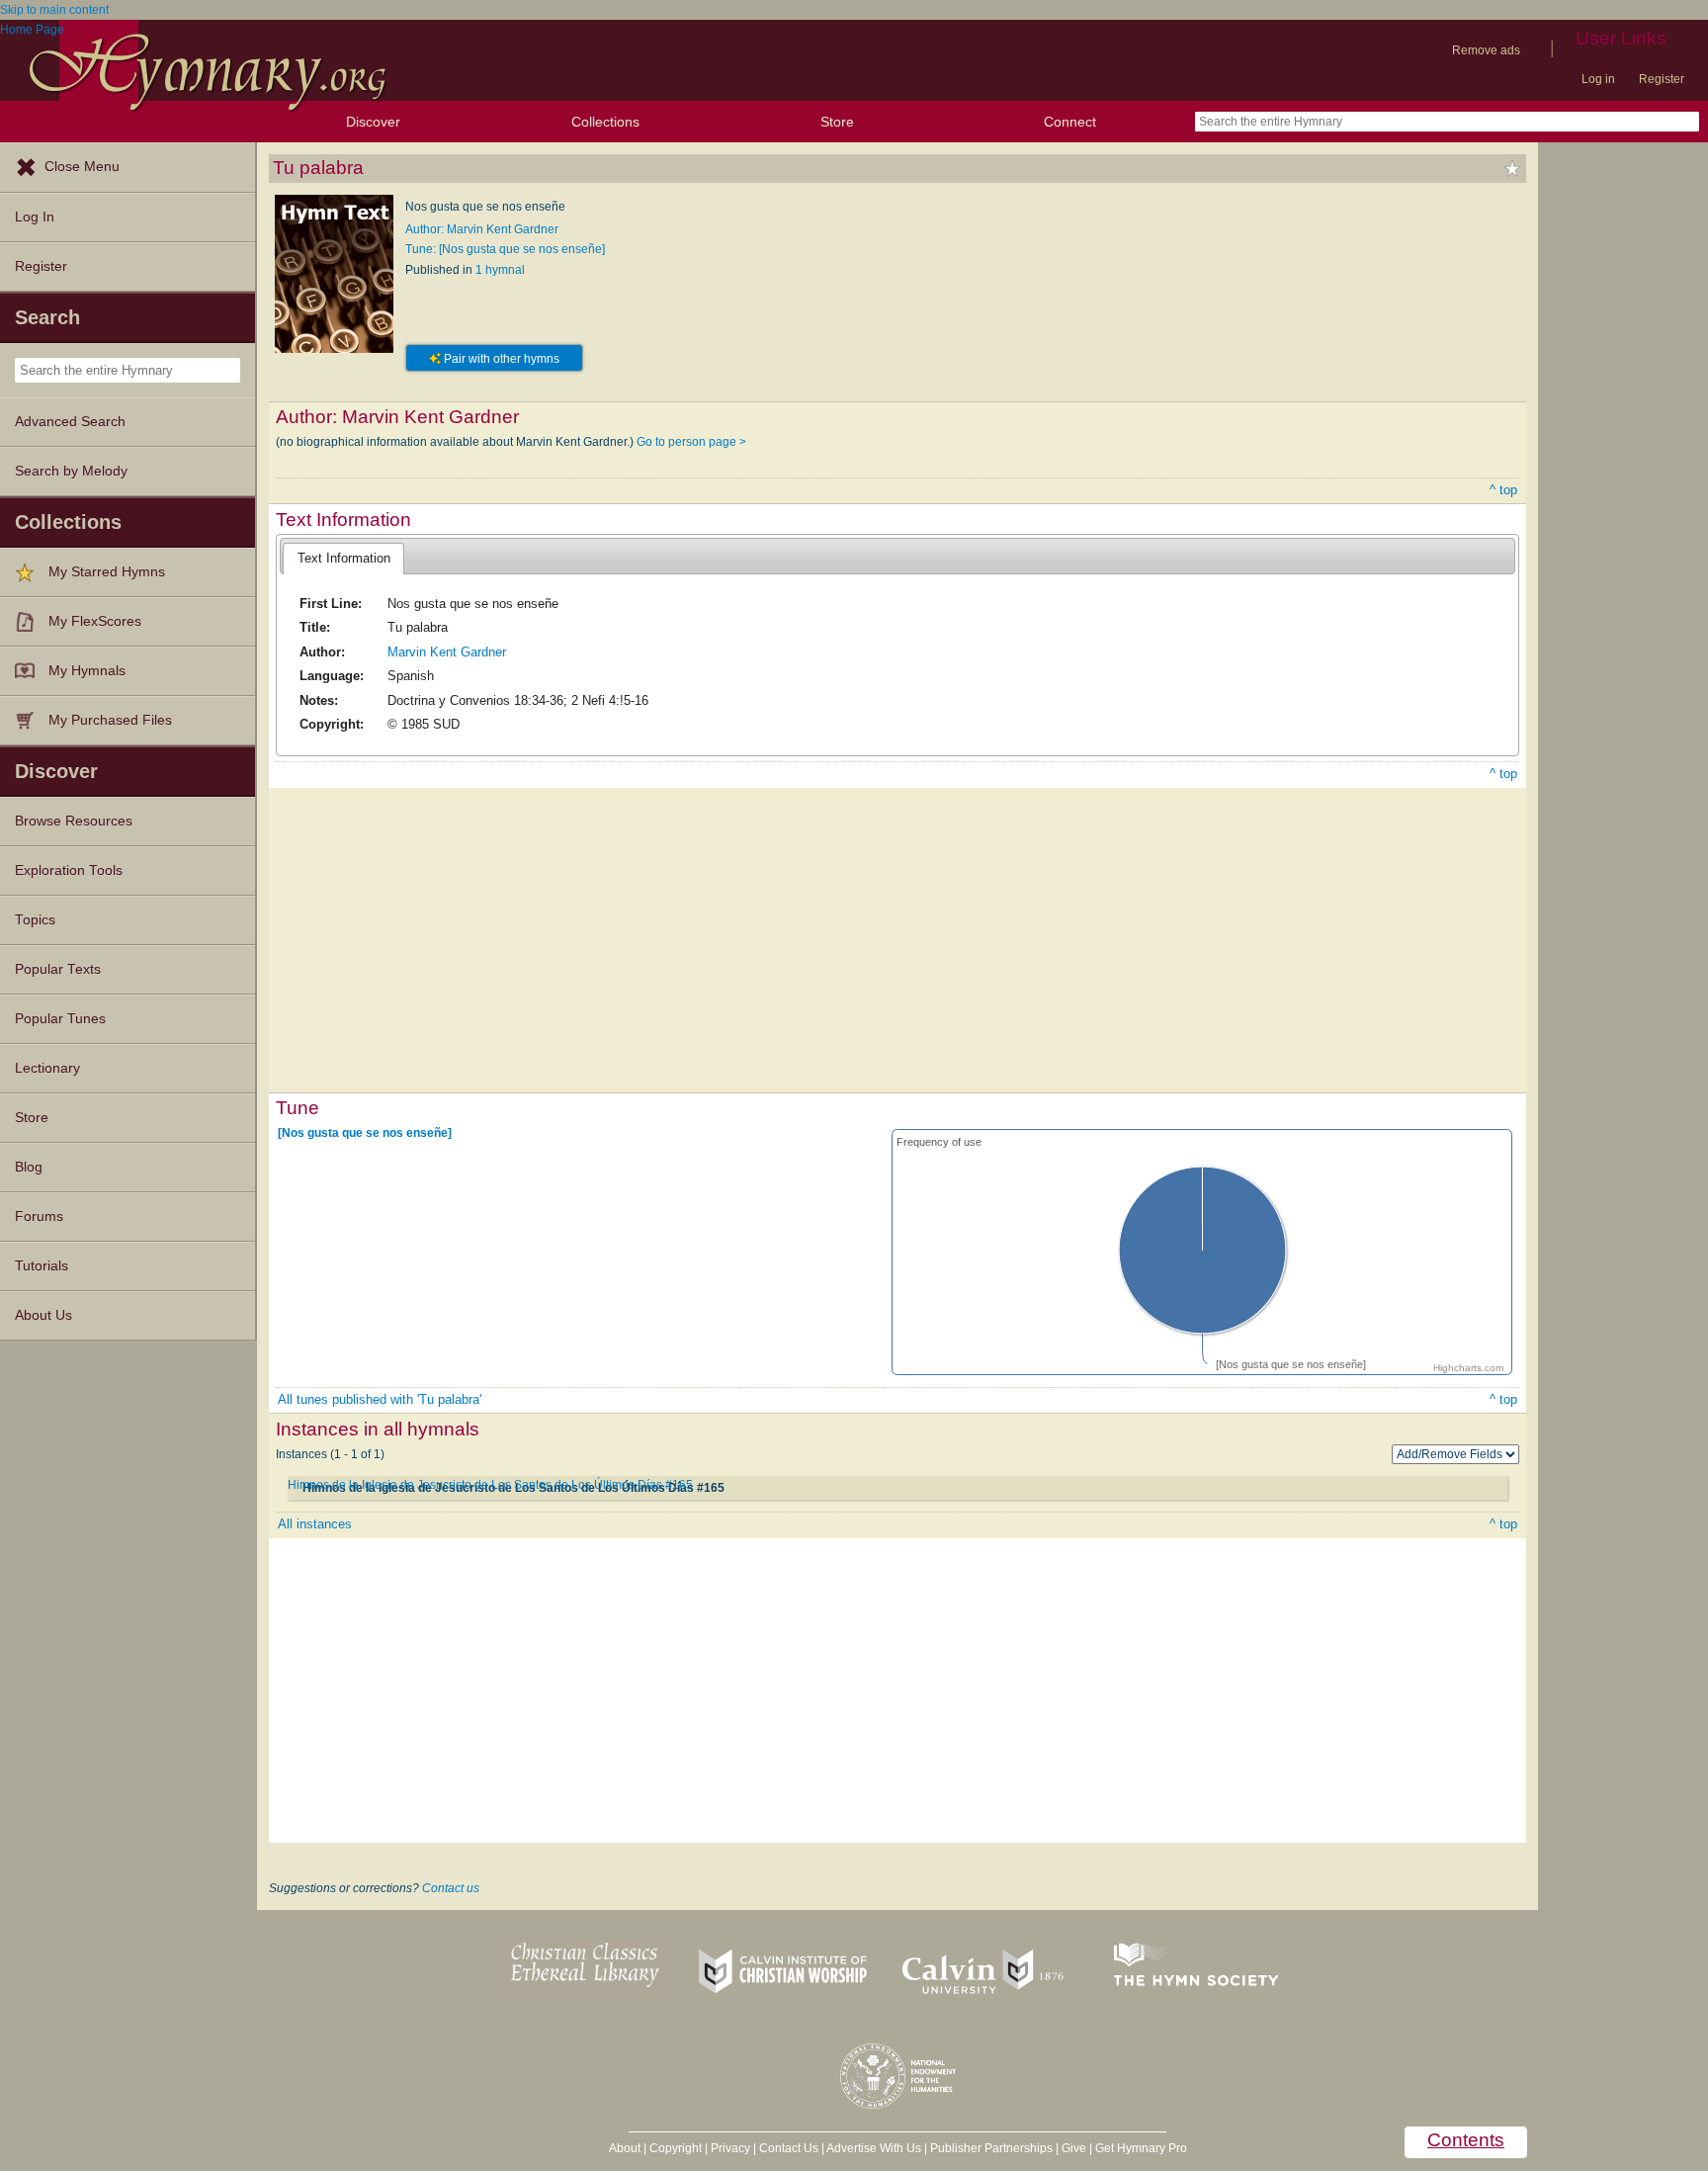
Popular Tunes (60, 1019)
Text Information (344, 558)
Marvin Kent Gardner (447, 652)
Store (837, 122)
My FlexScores (95, 621)
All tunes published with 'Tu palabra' (380, 1399)
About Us (43, 1315)
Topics (35, 920)
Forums (39, 1216)
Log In (35, 217)
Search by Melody (71, 471)
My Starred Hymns (107, 572)
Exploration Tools (69, 870)
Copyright (676, 2148)
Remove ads (1486, 50)
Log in (1598, 79)
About (625, 2148)
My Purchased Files (110, 720)
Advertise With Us (874, 2148)
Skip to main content (54, 10)
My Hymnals (87, 671)
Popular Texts (58, 969)
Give (1074, 2148)
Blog (29, 1167)
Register (1662, 79)
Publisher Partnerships (991, 2148)
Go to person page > (691, 442)
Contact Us (789, 2148)
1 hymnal (500, 270)
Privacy (730, 2148)
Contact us (451, 1888)
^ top (1503, 490)
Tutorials (42, 1266)
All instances (315, 1524)
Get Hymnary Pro (1141, 2148)
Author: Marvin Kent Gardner (482, 229)
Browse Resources (74, 821)
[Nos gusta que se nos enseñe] (365, 1133)
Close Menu (82, 167)
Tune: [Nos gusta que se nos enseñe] (505, 249)
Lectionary (47, 1068)
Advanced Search (70, 422)
